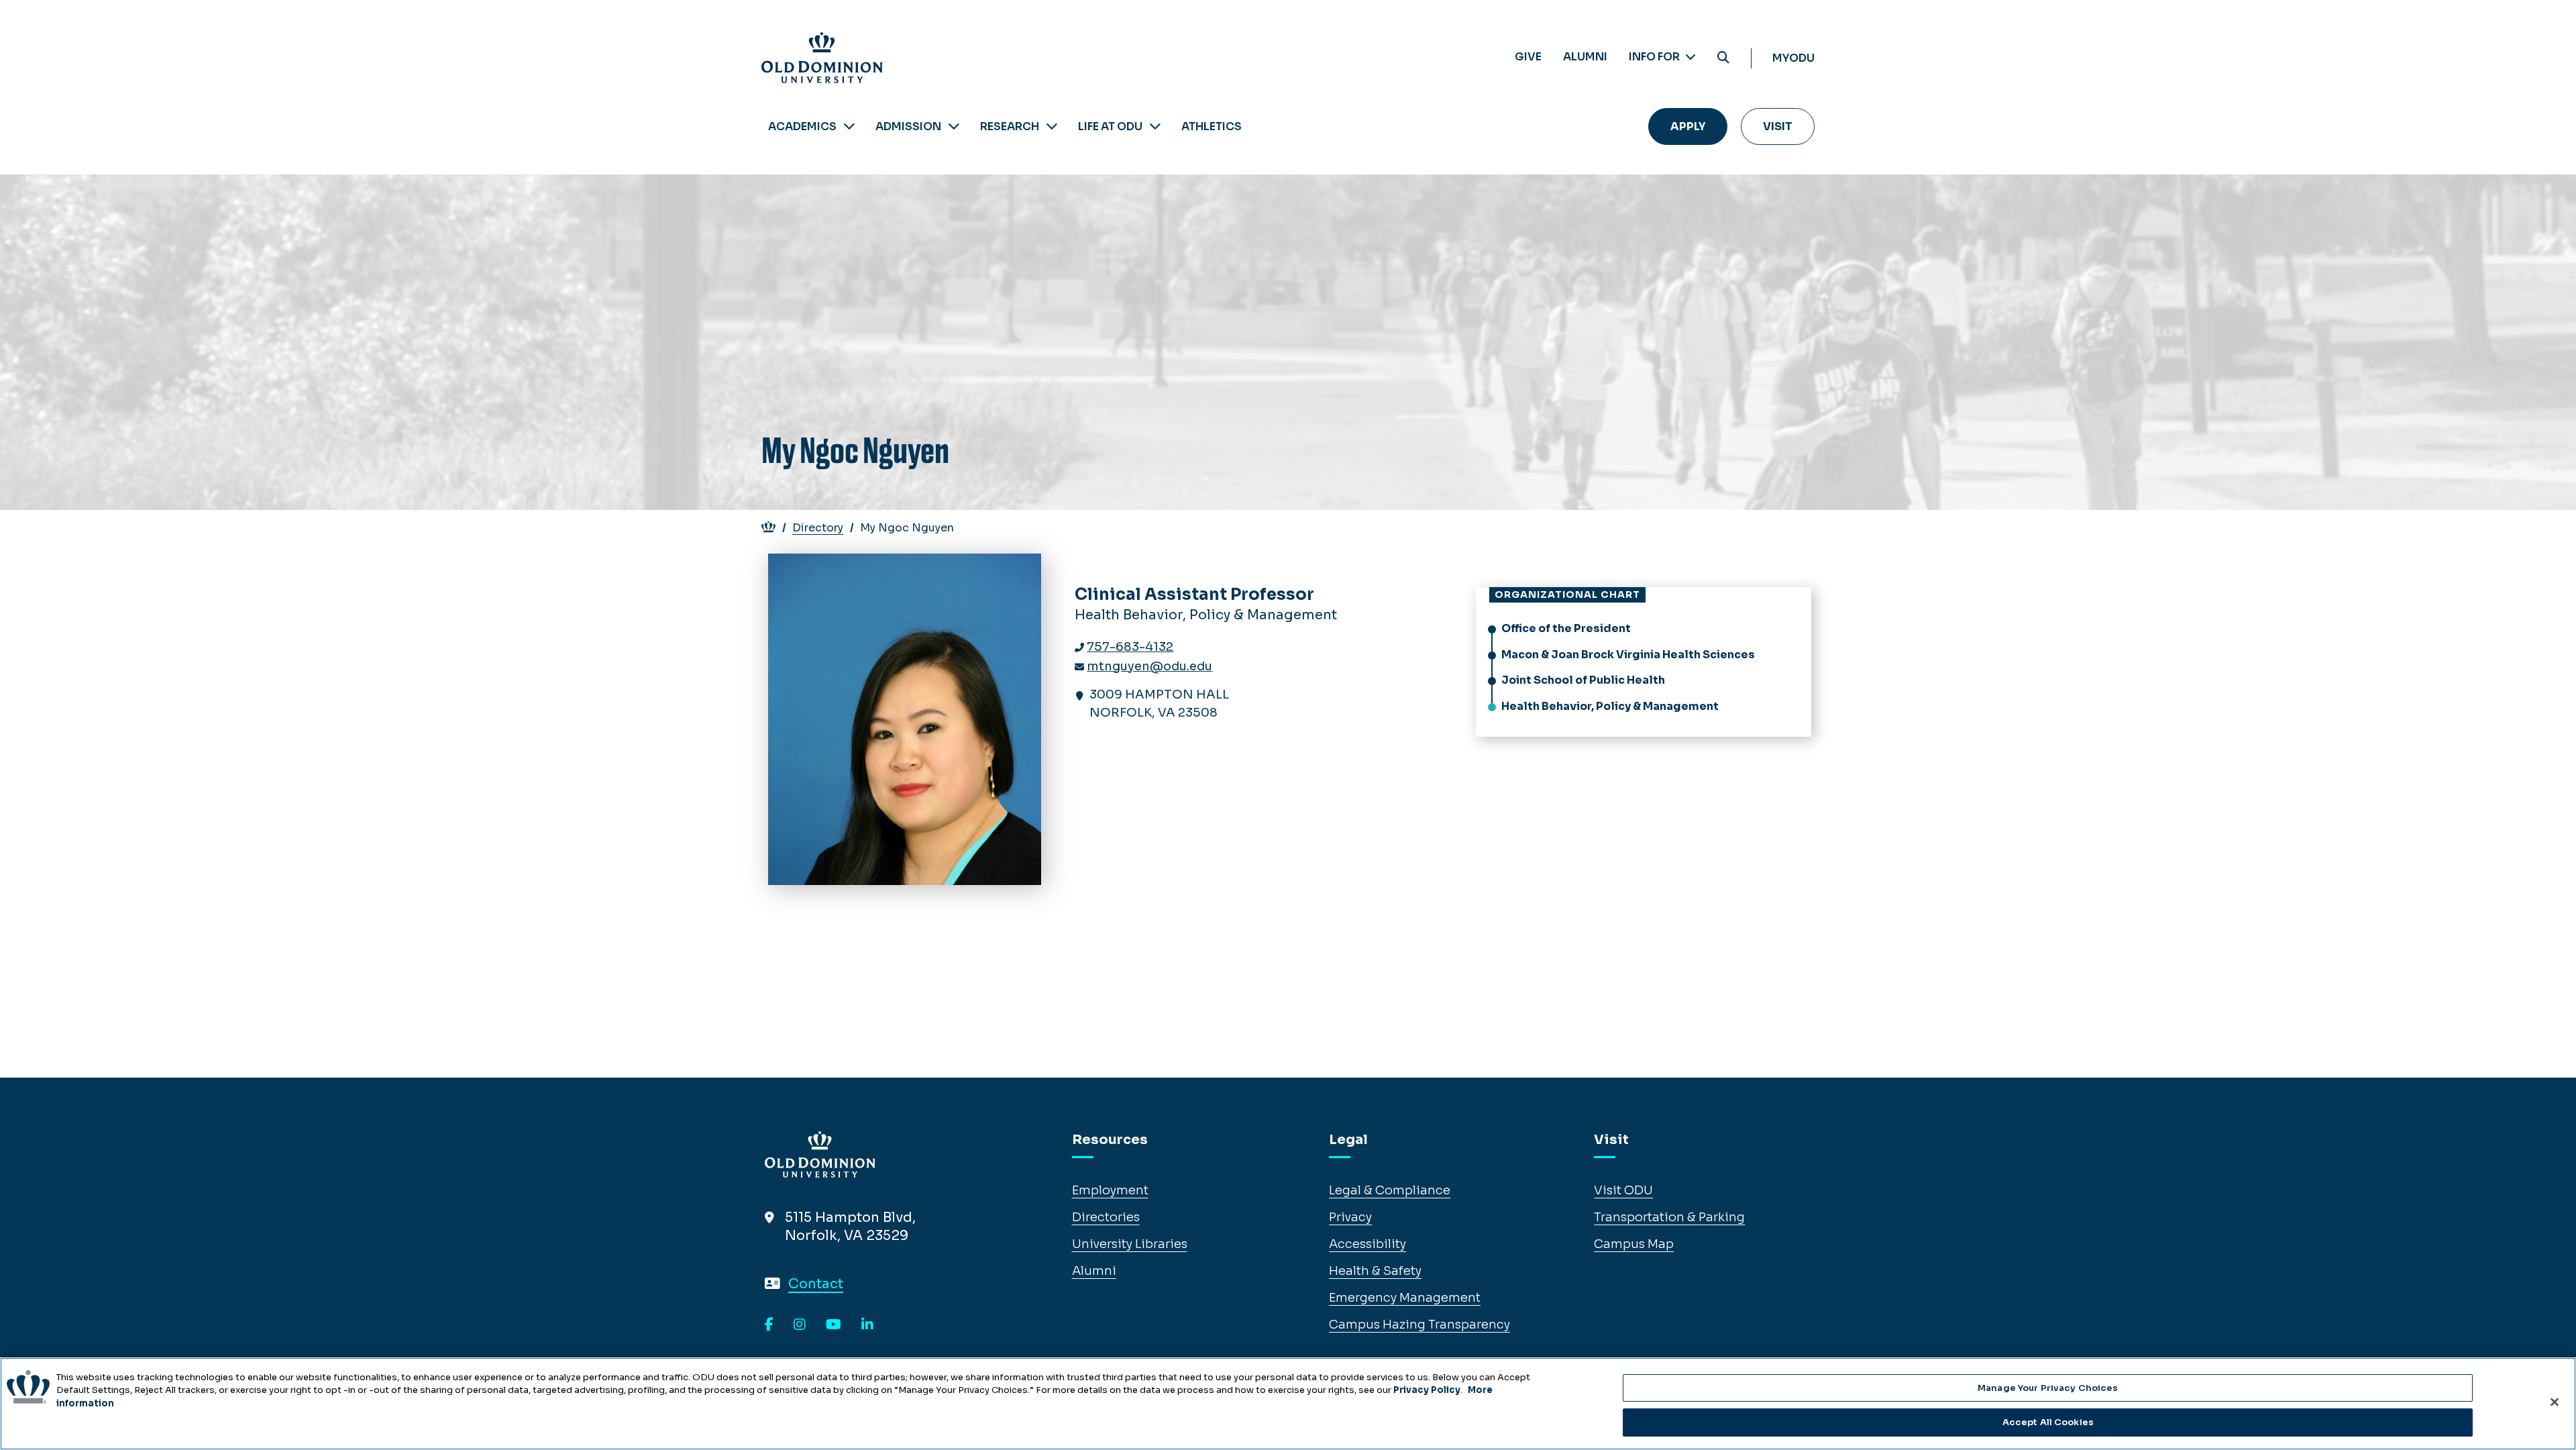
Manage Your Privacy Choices (2048, 1388)
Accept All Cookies (2048, 1422)
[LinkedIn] (867, 1325)
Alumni (1585, 57)
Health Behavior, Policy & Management (1610, 706)
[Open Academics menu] (849, 126)
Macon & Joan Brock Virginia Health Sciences (1628, 655)
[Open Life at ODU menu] (1155, 126)
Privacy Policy (1427, 1390)
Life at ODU (1110, 126)
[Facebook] (769, 1325)
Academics (802, 126)
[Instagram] (800, 1325)
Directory (818, 528)
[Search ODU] (1723, 58)
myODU (1793, 58)
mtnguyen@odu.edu (1149, 666)
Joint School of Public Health (1583, 680)
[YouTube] (834, 1325)
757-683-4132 (1130, 647)
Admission (908, 126)
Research (1010, 126)
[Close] (2555, 1402)
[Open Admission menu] (954, 126)
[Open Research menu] (1052, 126)
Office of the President (1566, 628)
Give (1528, 57)
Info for (1655, 57)
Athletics (1212, 126)
